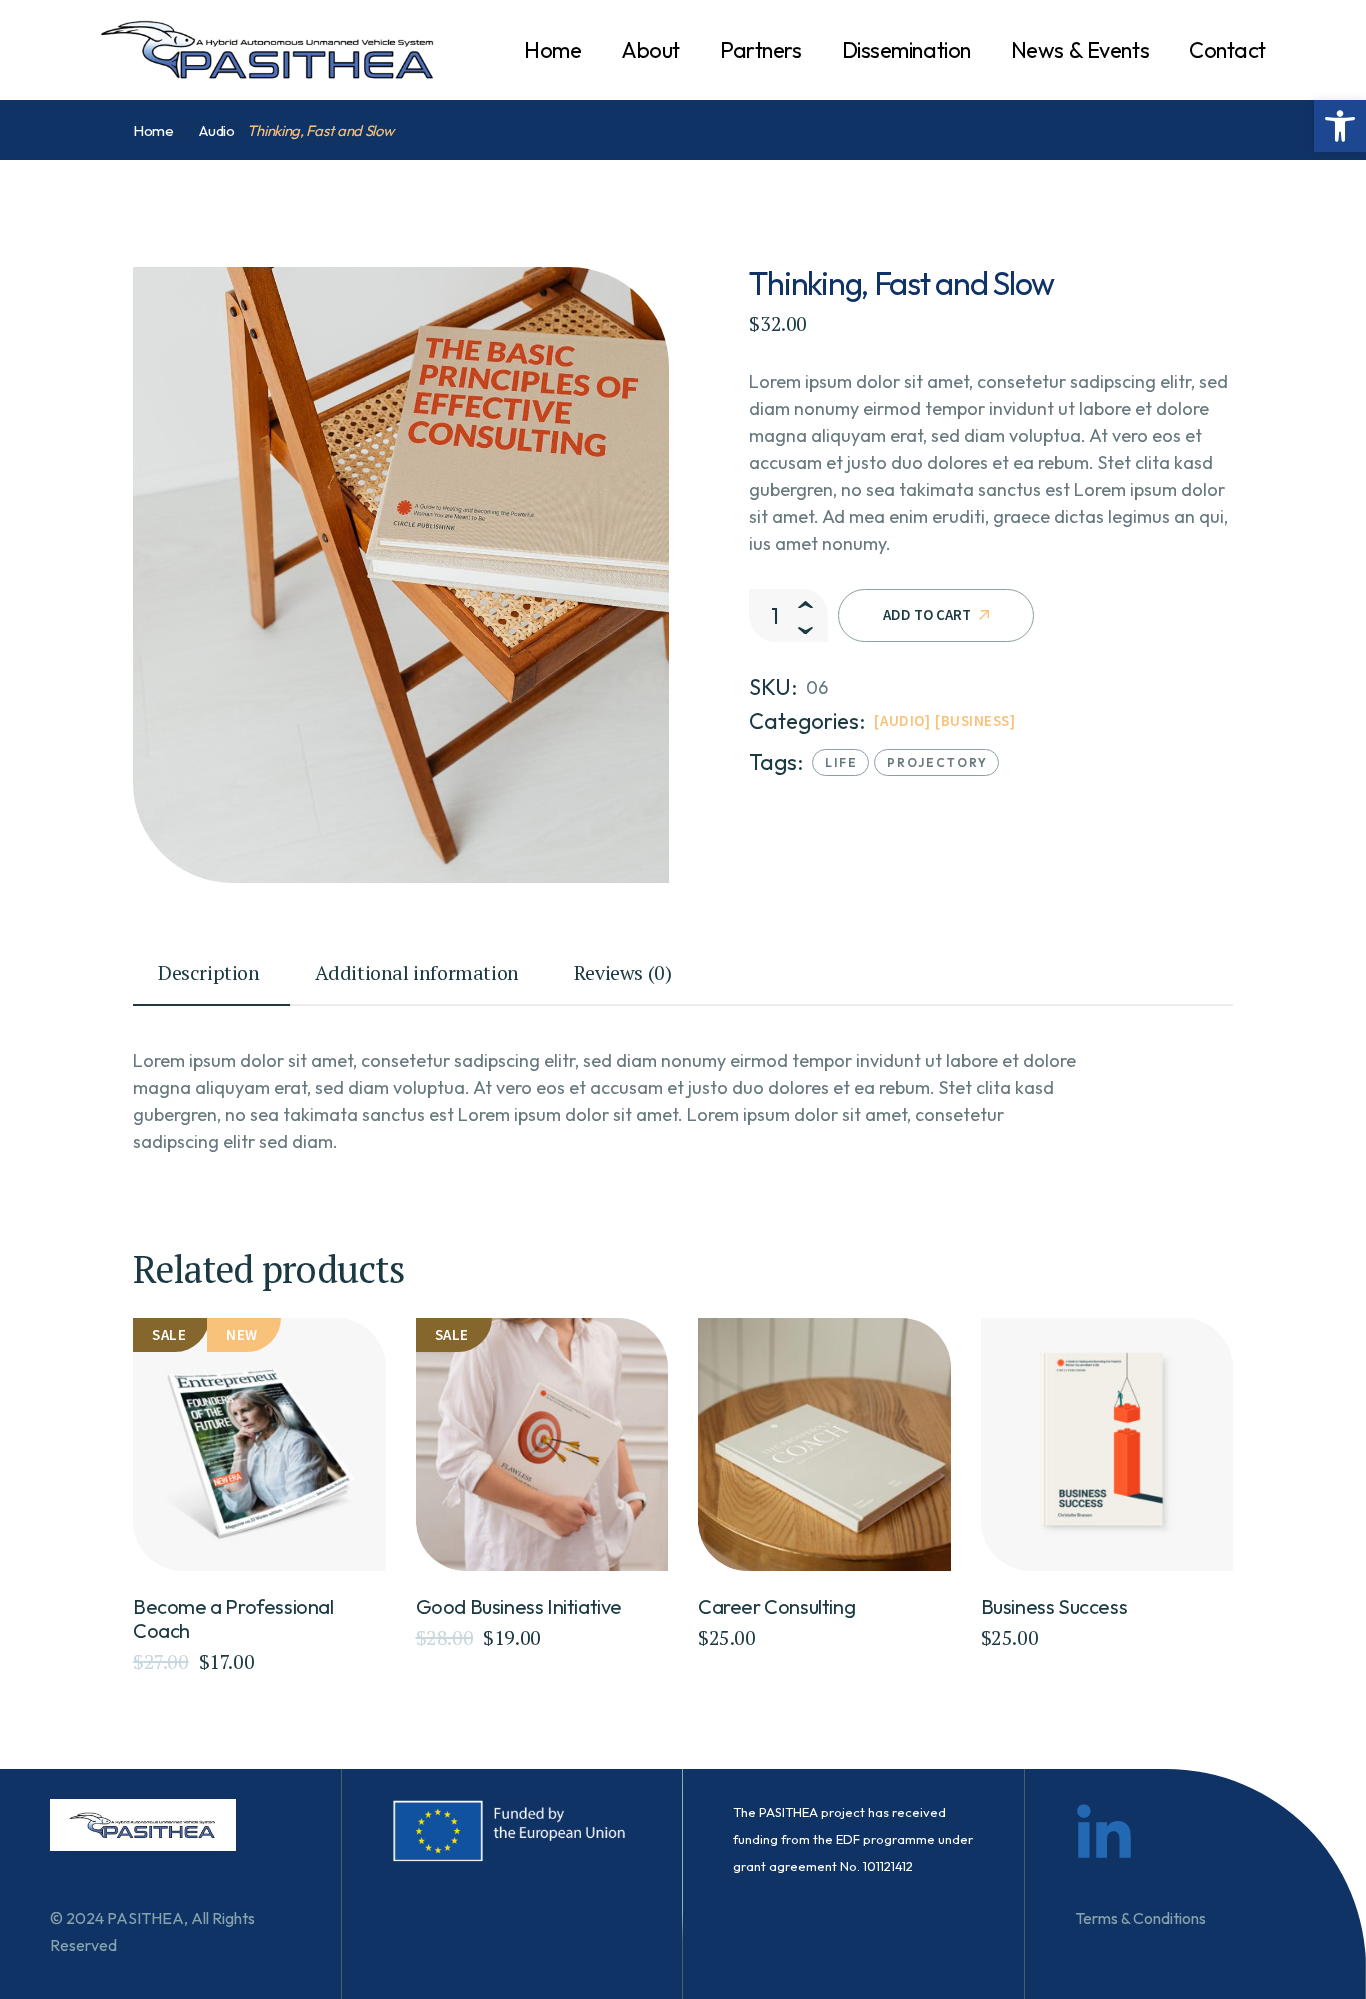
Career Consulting (776, 1606)
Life (841, 762)
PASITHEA (145, 1918)
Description (209, 973)
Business (975, 720)
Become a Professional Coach (233, 1618)
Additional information (417, 973)
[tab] (211, 982)
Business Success (1054, 1606)
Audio (902, 720)
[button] (1340, 126)
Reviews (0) (623, 973)
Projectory (937, 762)
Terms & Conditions (1140, 1918)
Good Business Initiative (519, 1606)
